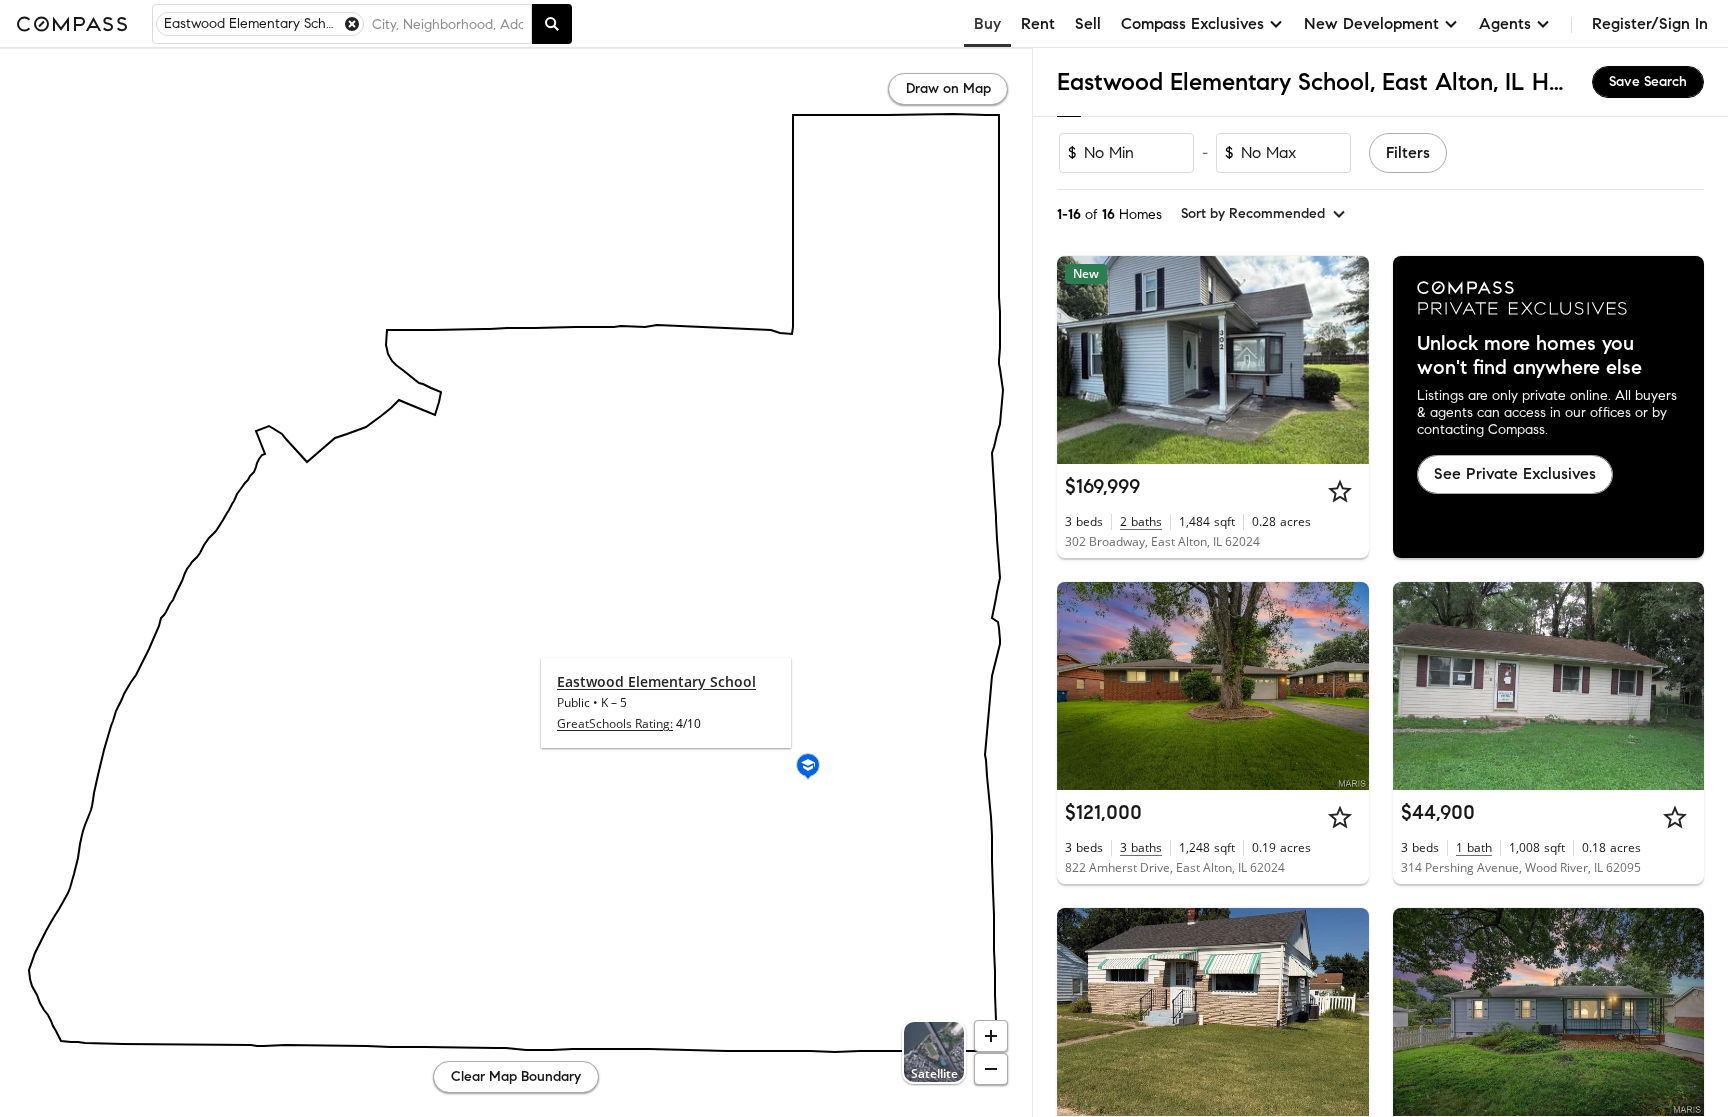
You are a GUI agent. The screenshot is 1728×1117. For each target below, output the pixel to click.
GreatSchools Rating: (615, 723)
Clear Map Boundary (516, 1076)
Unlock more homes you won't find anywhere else (1529, 356)
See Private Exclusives (1515, 473)
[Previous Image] (1081, 360)
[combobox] (447, 24)
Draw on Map (948, 88)
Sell (1088, 23)
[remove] (352, 24)
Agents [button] (1505, 23)
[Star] (1340, 491)
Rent (1038, 23)
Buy (987, 23)
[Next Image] (1345, 360)
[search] (552, 24)
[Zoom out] (991, 1069)
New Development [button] (1371, 23)
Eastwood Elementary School (656, 681)
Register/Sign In (1650, 23)
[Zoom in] (991, 1036)
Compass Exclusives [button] (1192, 23)
